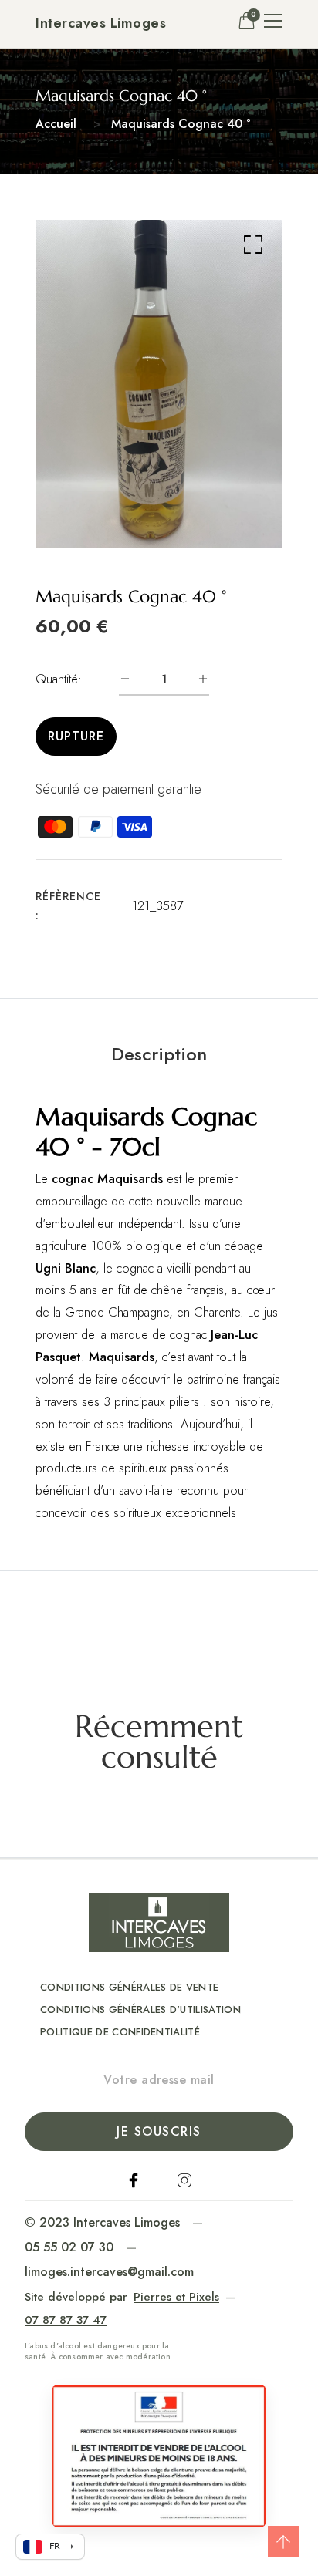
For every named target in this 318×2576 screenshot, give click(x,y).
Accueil (56, 124)
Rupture (76, 736)
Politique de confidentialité (120, 2032)
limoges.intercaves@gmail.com (109, 2272)
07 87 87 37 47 (66, 2320)
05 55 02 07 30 (69, 2247)
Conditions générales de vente (129, 1987)
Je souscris (159, 2131)
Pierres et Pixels (176, 2297)
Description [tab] (159, 1054)
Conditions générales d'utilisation (140, 2010)
